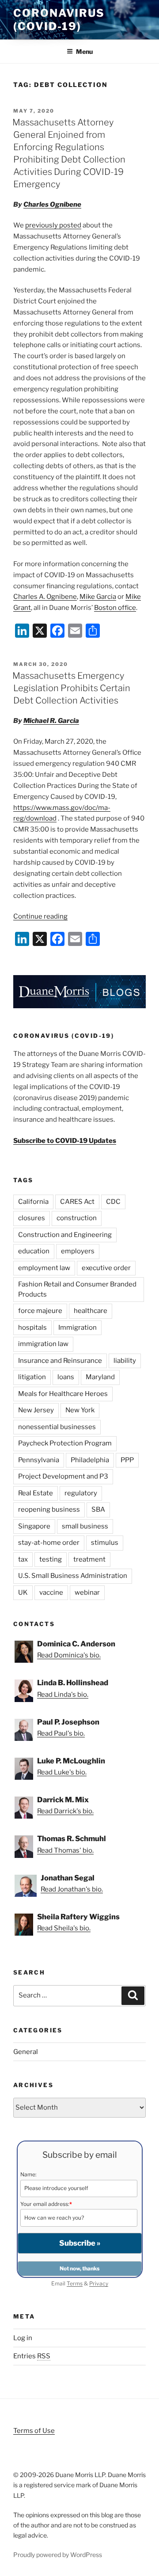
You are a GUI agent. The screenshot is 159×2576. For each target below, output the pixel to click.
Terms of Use (34, 2431)
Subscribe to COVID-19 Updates (65, 1141)
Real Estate (36, 1493)
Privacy (99, 2283)
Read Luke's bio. (62, 1772)
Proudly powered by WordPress (58, 2555)
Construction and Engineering (65, 1235)
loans (66, 1377)
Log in (23, 2338)
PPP (127, 1460)
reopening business (49, 1509)
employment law (44, 1268)
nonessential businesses (57, 1427)
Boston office (115, 608)
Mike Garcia (98, 597)
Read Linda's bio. (63, 1695)
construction (77, 1218)
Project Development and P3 (63, 1476)
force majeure (40, 1311)
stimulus (105, 1543)
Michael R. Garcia (51, 721)
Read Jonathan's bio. (72, 1889)
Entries (32, 2356)
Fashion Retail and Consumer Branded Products (77, 1289)
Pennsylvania (39, 1460)
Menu (84, 51)
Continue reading (40, 916)
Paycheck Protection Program (65, 1443)
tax (23, 1559)
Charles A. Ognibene (45, 597)
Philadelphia (90, 1460)
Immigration (78, 1328)
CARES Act (77, 1202)
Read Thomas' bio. (65, 1850)
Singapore (34, 1526)
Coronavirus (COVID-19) (59, 20)
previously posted (53, 225)
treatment (89, 1559)
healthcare (91, 1311)
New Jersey (36, 1410)
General (26, 2052)
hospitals (32, 1328)
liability (125, 1361)
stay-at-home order (49, 1543)
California (33, 1202)
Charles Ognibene (52, 204)
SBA (98, 1509)
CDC (113, 1202)
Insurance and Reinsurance (60, 1361)
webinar (87, 1593)
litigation (32, 1377)
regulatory (81, 1493)
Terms (75, 2283)
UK (23, 1593)
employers (78, 1251)
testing (51, 1559)
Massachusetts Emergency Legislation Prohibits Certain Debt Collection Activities (71, 688)
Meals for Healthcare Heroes (63, 1394)
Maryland (100, 1377)
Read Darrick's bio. (65, 1811)
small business (85, 1526)
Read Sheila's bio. (64, 1928)
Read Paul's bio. (61, 1733)
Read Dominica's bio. (69, 1655)
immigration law (43, 1344)
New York (80, 1410)
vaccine (51, 1593)
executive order (106, 1268)
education (34, 1251)
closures (32, 1218)
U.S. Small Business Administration (73, 1576)
